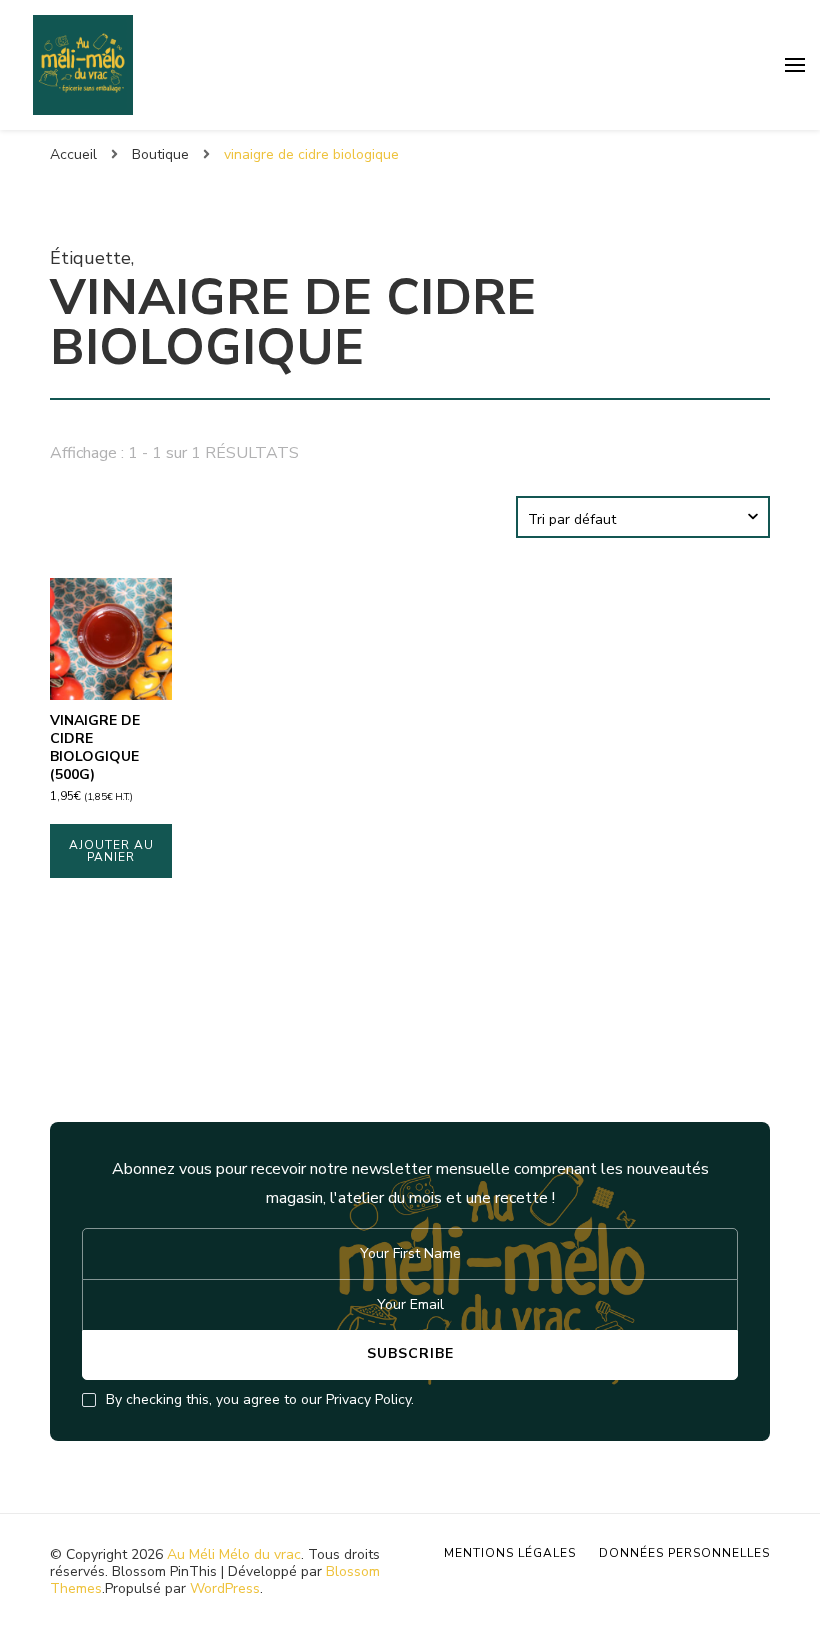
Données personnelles (684, 1553)
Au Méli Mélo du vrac (234, 1554)
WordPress (225, 1588)
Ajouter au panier (111, 851)
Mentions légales (510, 1553)
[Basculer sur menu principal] (795, 65)
